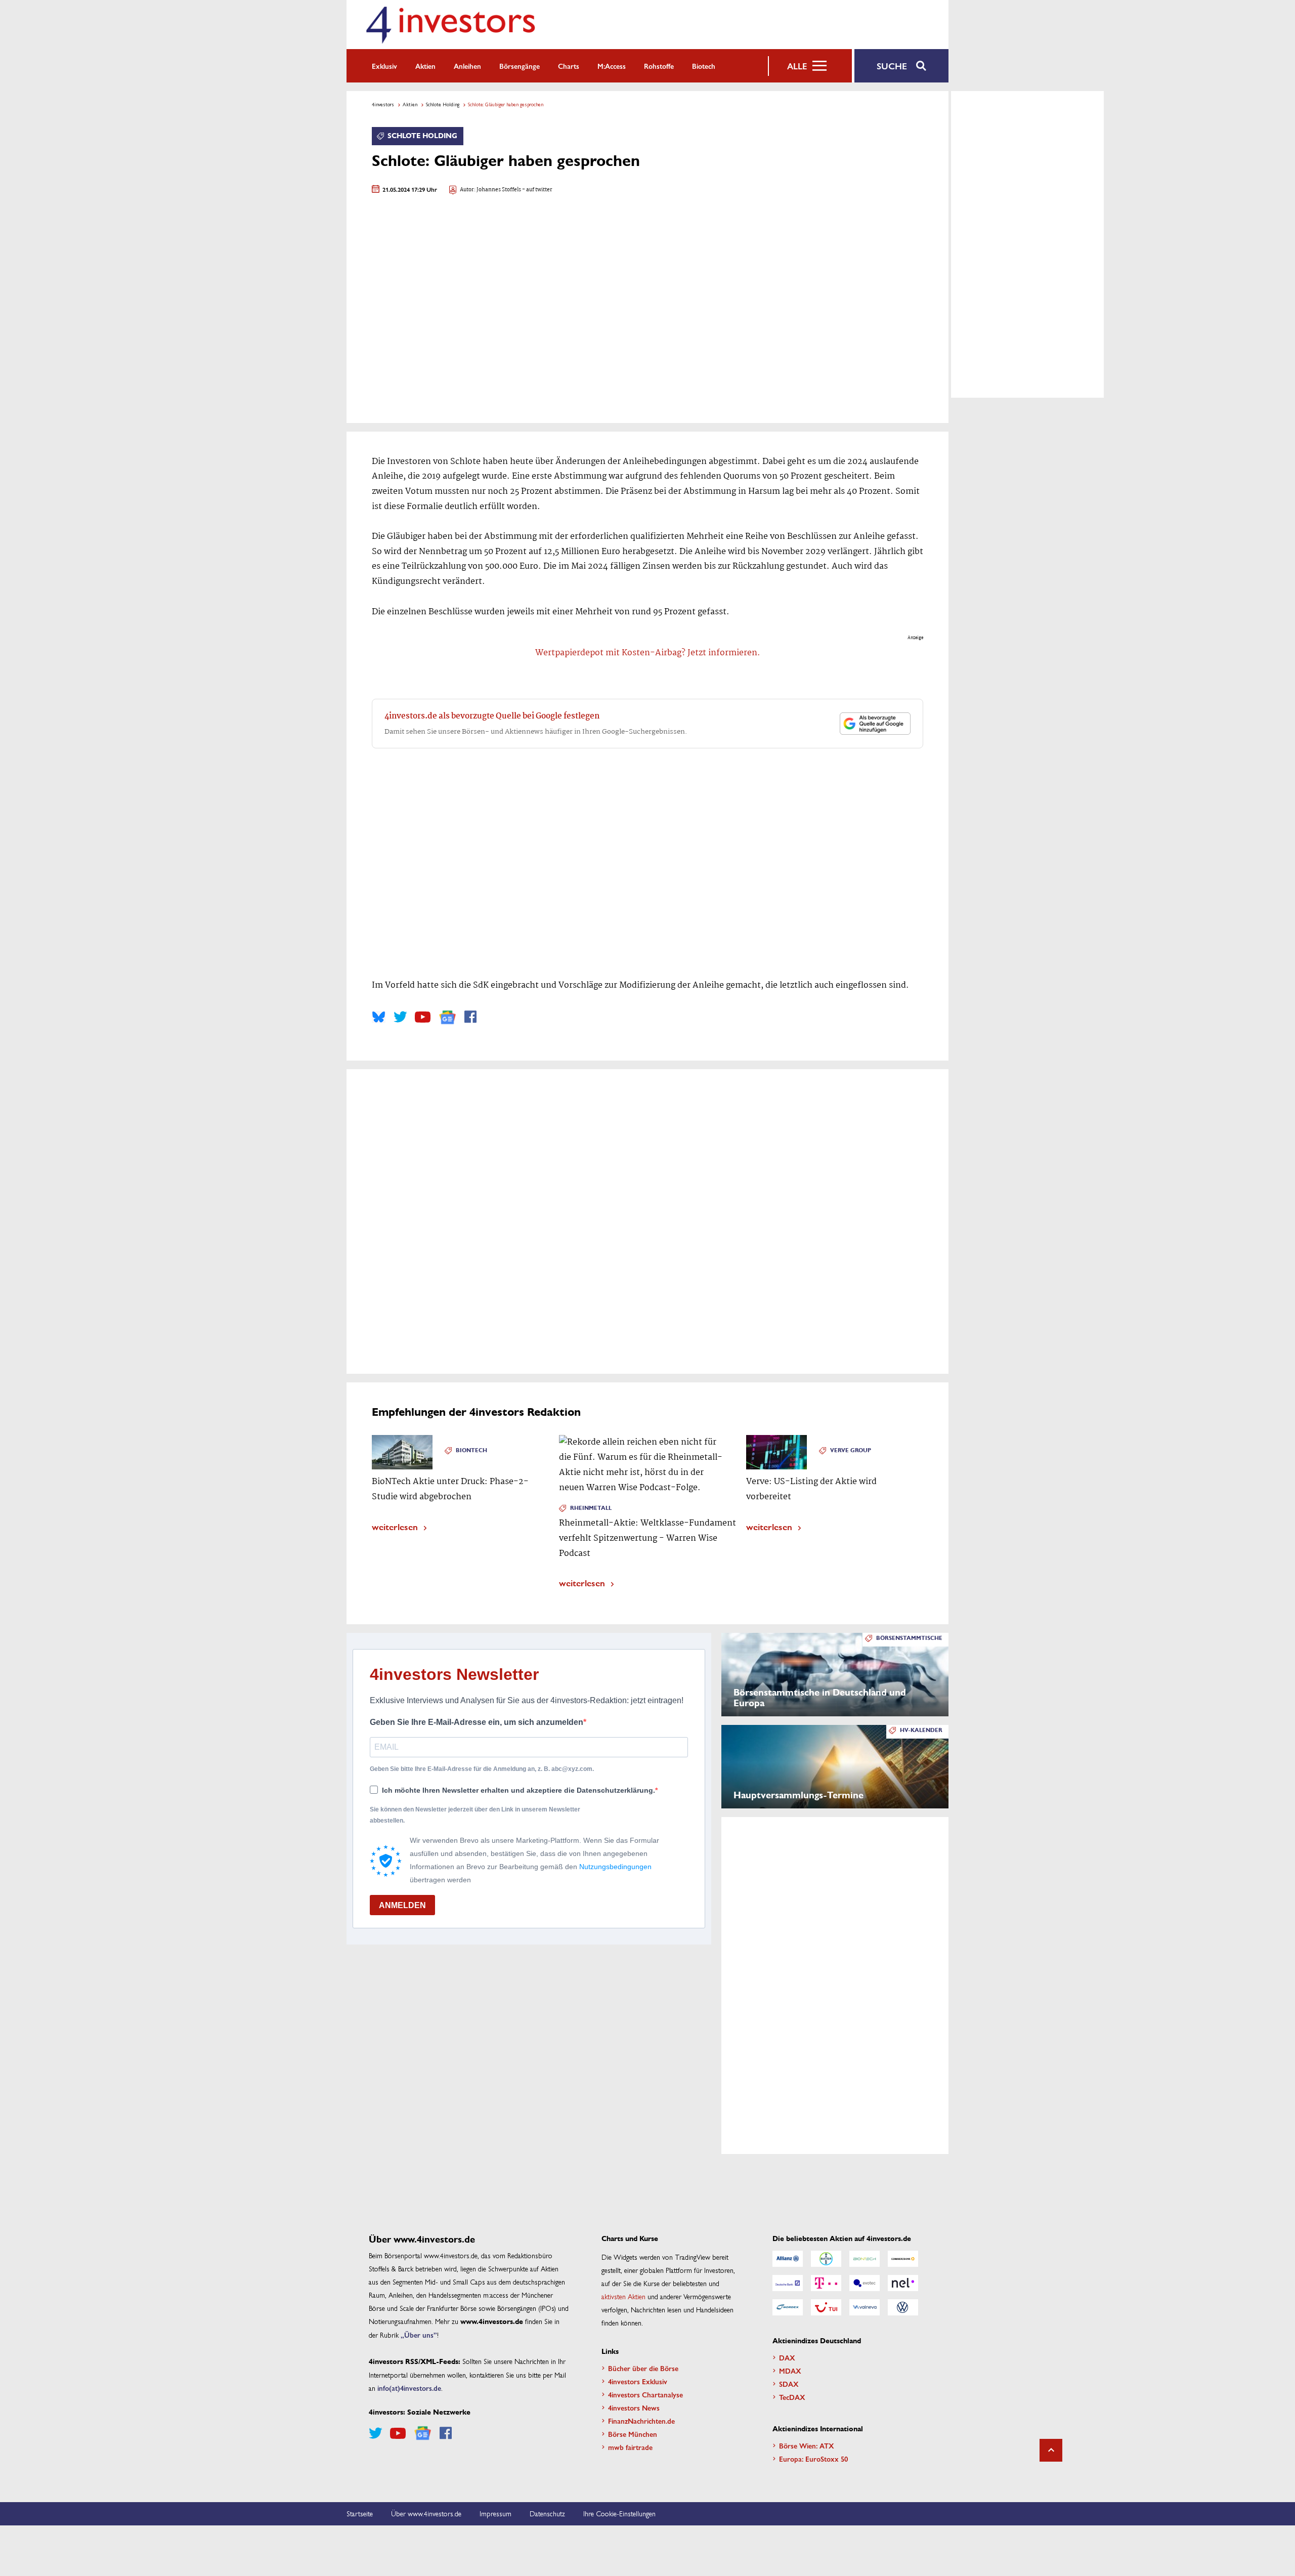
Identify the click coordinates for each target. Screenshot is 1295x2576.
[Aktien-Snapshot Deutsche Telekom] (826, 2283)
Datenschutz (547, 2513)
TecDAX (792, 2397)
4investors (383, 104)
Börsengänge (520, 66)
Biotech (704, 66)
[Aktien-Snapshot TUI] (826, 2307)
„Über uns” (419, 2335)
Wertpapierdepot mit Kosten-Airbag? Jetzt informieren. (648, 653)
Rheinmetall (591, 1508)
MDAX (790, 2371)
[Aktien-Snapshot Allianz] (788, 2259)
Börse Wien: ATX (807, 2445)
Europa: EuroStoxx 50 (813, 2459)
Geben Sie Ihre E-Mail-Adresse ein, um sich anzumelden (477, 1722)
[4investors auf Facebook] (470, 1017)
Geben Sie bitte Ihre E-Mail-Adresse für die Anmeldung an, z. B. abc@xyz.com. (482, 1769)
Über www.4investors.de (426, 2513)
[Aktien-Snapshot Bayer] (826, 2259)
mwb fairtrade (630, 2447)
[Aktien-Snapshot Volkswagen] (903, 2307)
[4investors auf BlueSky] (379, 1017)
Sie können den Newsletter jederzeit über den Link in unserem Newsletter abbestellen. (475, 1815)
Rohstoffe (659, 66)
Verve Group (851, 1450)
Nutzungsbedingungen (615, 1867)
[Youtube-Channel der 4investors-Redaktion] (423, 1017)
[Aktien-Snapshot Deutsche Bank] (788, 2283)
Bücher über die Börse (643, 2368)
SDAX (789, 2384)
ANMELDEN (402, 1905)
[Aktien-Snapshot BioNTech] (865, 2259)
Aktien (425, 66)
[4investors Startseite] (450, 25)
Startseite (360, 2513)
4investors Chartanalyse (645, 2394)
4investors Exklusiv (638, 2381)
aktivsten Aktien (623, 2296)
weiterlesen (395, 1526)
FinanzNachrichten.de (641, 2421)
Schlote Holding (443, 104)
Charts (569, 66)
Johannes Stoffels (499, 190)
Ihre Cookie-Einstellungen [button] (619, 2513)
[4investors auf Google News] (447, 1017)
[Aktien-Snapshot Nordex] (788, 2307)
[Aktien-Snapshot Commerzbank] (903, 2259)
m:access (612, 66)
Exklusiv (384, 66)
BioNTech (471, 1450)
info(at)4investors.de (409, 2388)
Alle (797, 66)
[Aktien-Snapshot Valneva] (865, 2307)
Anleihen (467, 66)
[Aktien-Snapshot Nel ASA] (903, 2283)
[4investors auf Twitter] (400, 1017)
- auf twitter (537, 190)
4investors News (634, 2408)
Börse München (633, 2434)
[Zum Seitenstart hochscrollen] (1051, 2450)
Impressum (495, 2513)
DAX (787, 2357)
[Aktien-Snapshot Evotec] (865, 2283)
